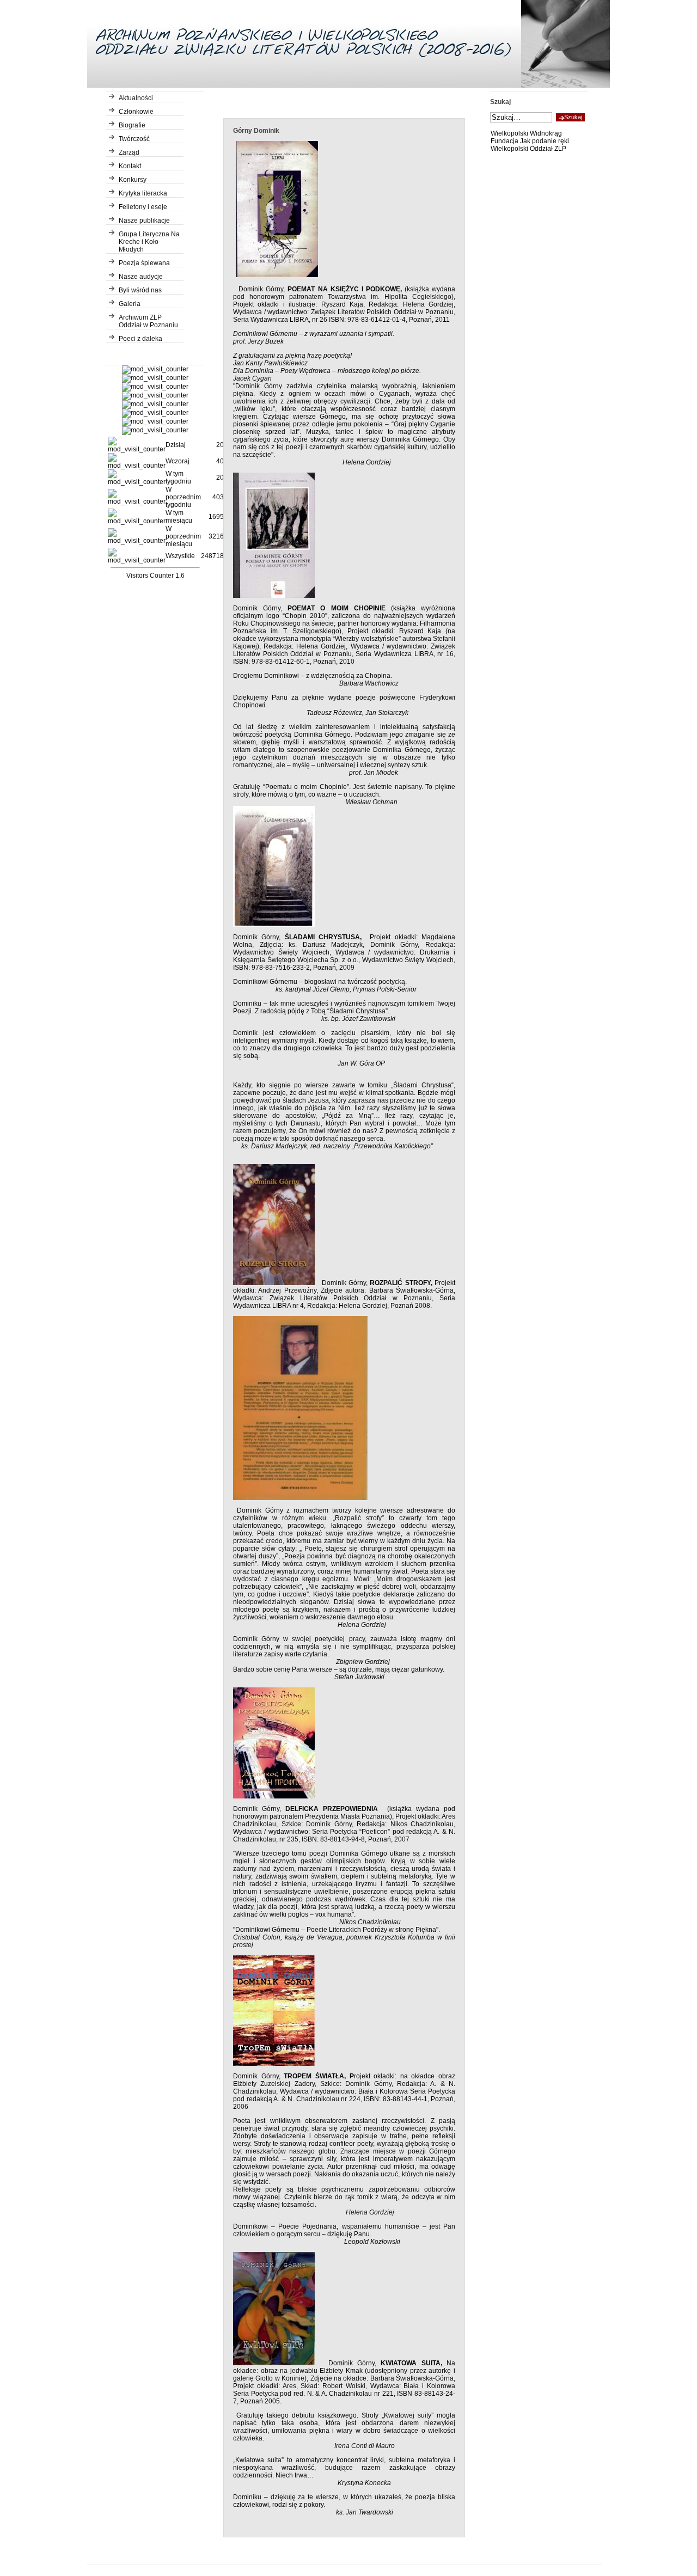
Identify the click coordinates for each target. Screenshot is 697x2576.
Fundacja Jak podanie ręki (530, 141)
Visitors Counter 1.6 (155, 576)
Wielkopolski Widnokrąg (526, 133)
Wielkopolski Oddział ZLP (528, 149)
